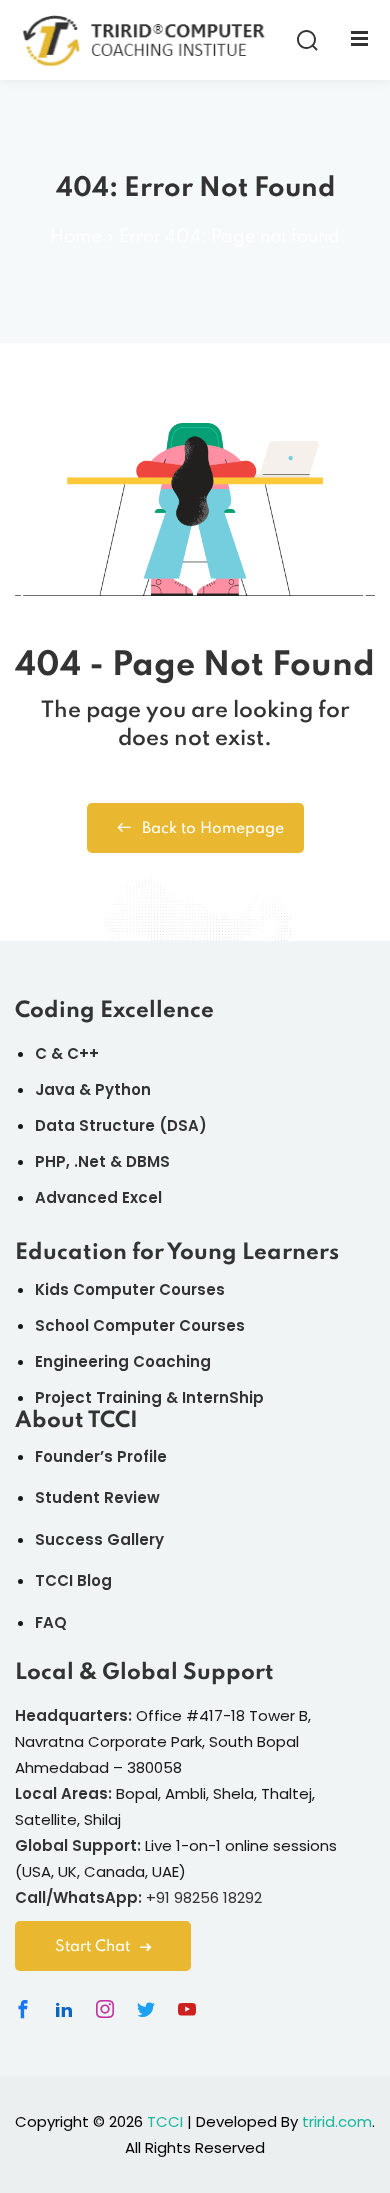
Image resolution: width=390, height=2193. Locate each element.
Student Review (97, 1497)
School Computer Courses (140, 1325)
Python (123, 1089)
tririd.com (337, 2121)
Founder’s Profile (101, 1456)
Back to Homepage (213, 829)
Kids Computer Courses (130, 1289)
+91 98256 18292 (204, 1897)
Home (76, 237)
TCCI (165, 2121)
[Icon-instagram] (105, 2009)
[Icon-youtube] (187, 2009)
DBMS (148, 1161)
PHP (50, 1161)
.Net (90, 1161)
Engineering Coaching (123, 1361)
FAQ (51, 1622)
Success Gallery (99, 1539)
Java (55, 1089)
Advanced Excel (98, 1197)
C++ (83, 1053)
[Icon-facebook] (23, 2009)
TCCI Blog (73, 1580)
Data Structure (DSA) (121, 1125)
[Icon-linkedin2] (64, 2009)
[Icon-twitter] (146, 2009)
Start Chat (92, 1947)
